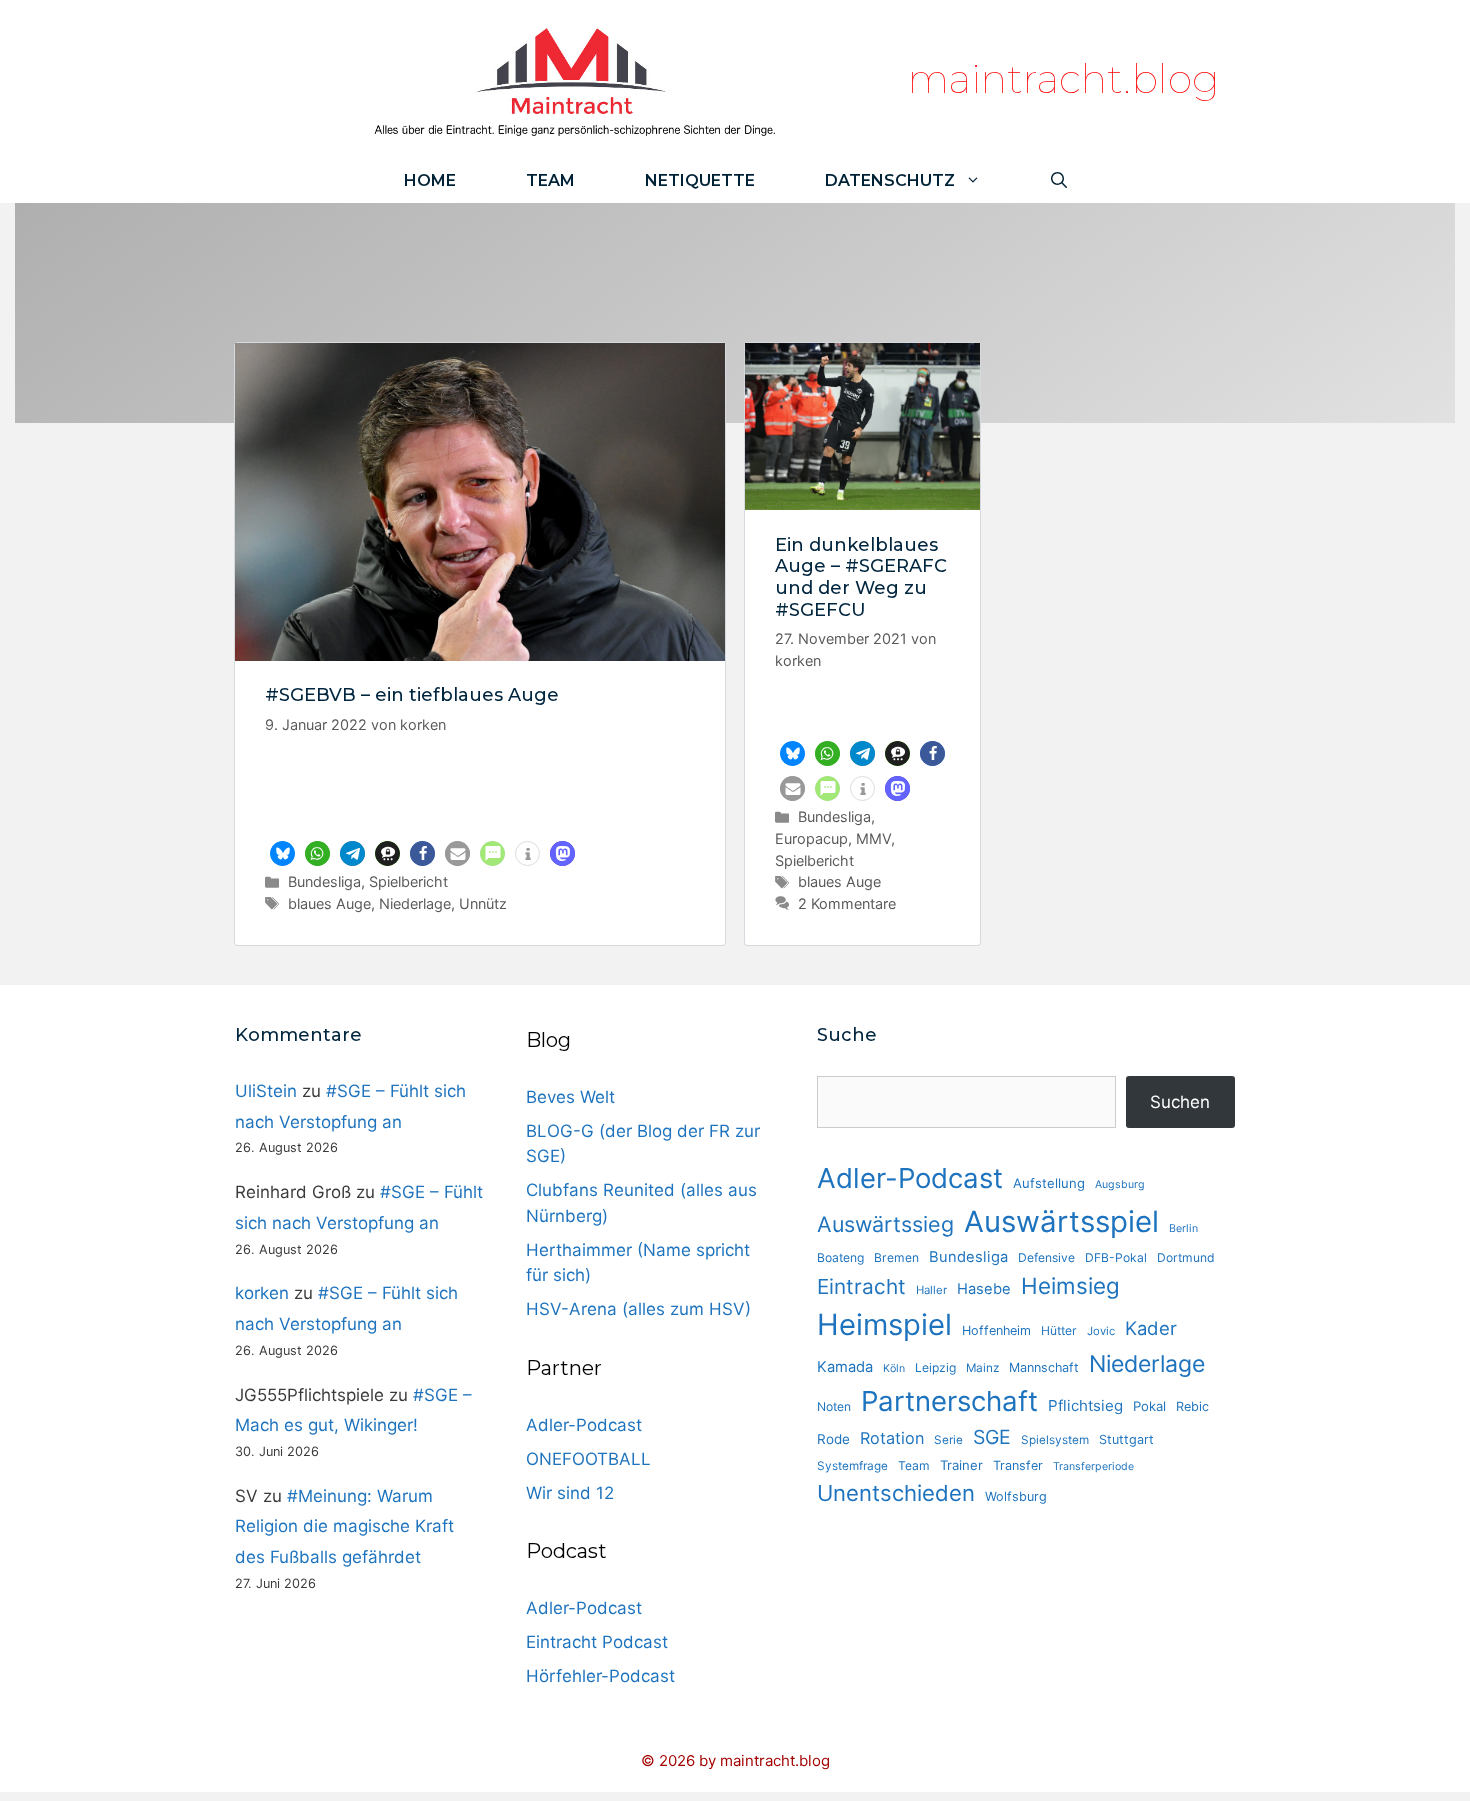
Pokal (1149, 1406)
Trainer (961, 1465)
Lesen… (480, 812)
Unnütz (483, 903)
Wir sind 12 (570, 1493)
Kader (1151, 1328)
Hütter (1059, 1330)
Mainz (982, 1368)
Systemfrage (852, 1466)
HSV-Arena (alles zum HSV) (638, 1309)
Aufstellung (1049, 1183)
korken (262, 1293)
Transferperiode (1093, 1466)
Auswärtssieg (885, 1224)
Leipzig (935, 1367)
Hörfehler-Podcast (600, 1676)
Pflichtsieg (1085, 1405)
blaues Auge (329, 903)
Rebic (1192, 1406)
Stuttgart (1126, 1439)
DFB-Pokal (1116, 1257)
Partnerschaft (949, 1401)
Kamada (845, 1367)
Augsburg (1120, 1184)
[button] (282, 853)
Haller (931, 1290)
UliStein (266, 1091)
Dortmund (1186, 1257)
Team (550, 180)
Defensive (1046, 1257)
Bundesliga (324, 881)
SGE (992, 1437)
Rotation (892, 1438)
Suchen (1180, 1102)
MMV (873, 838)
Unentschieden (896, 1493)
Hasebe (984, 1289)
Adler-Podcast (584, 1425)
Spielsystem (1055, 1440)
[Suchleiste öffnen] (1059, 180)
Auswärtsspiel (1061, 1221)
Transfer (1018, 1465)
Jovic (1101, 1331)
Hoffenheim (996, 1330)
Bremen (896, 1257)
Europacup (811, 838)
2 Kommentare (847, 903)
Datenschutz (890, 180)
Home (430, 180)
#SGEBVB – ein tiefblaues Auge (412, 695)
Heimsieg (1070, 1285)
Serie (948, 1440)
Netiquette (700, 180)
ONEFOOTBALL (588, 1459)
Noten (834, 1406)
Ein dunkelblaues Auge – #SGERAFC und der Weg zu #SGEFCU (861, 577)
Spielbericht (408, 881)
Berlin (1183, 1228)
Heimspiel (884, 1324)
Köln (894, 1368)
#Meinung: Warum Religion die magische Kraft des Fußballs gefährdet (344, 1526)
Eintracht (861, 1286)
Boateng (840, 1257)
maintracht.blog (1063, 78)
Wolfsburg (1016, 1496)
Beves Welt (570, 1097)
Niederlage (415, 903)
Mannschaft (1044, 1367)
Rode (833, 1439)
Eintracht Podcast (597, 1642)
